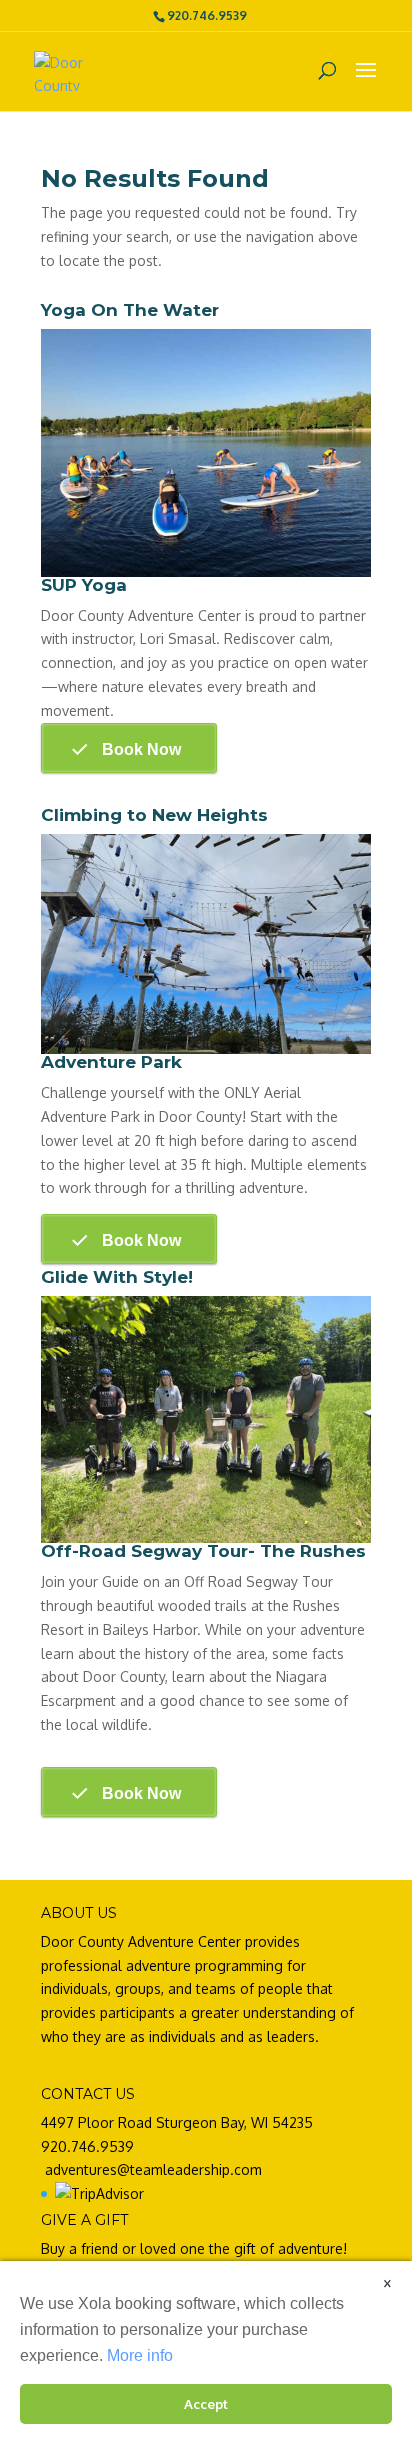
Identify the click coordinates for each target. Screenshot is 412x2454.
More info (140, 2355)
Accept (206, 2403)
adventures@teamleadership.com (153, 2169)
